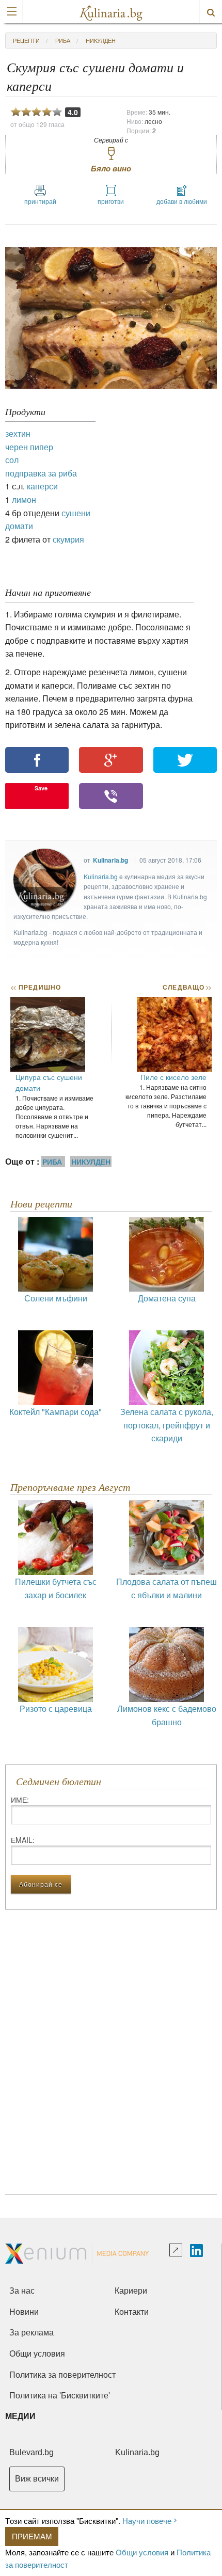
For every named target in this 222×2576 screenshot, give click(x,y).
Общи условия (142, 2552)
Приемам (32, 2536)
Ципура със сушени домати (49, 1082)
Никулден (101, 40)
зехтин (18, 433)
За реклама (31, 2333)
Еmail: (23, 1840)
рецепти (26, 40)
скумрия (68, 539)
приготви (111, 201)
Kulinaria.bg (110, 860)
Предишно (36, 987)
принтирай (40, 201)
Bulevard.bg (31, 2452)
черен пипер (29, 447)
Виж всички (37, 2479)
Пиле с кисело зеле (173, 1077)
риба (63, 40)
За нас (22, 2291)
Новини (24, 2312)
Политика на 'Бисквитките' (60, 2396)
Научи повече (147, 2521)
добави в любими (182, 201)
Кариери (131, 2291)
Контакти (132, 2312)
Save (41, 788)
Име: (20, 1800)
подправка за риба (41, 473)
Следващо (187, 987)
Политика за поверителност (62, 2375)
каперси (42, 486)
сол (12, 460)
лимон (24, 499)
